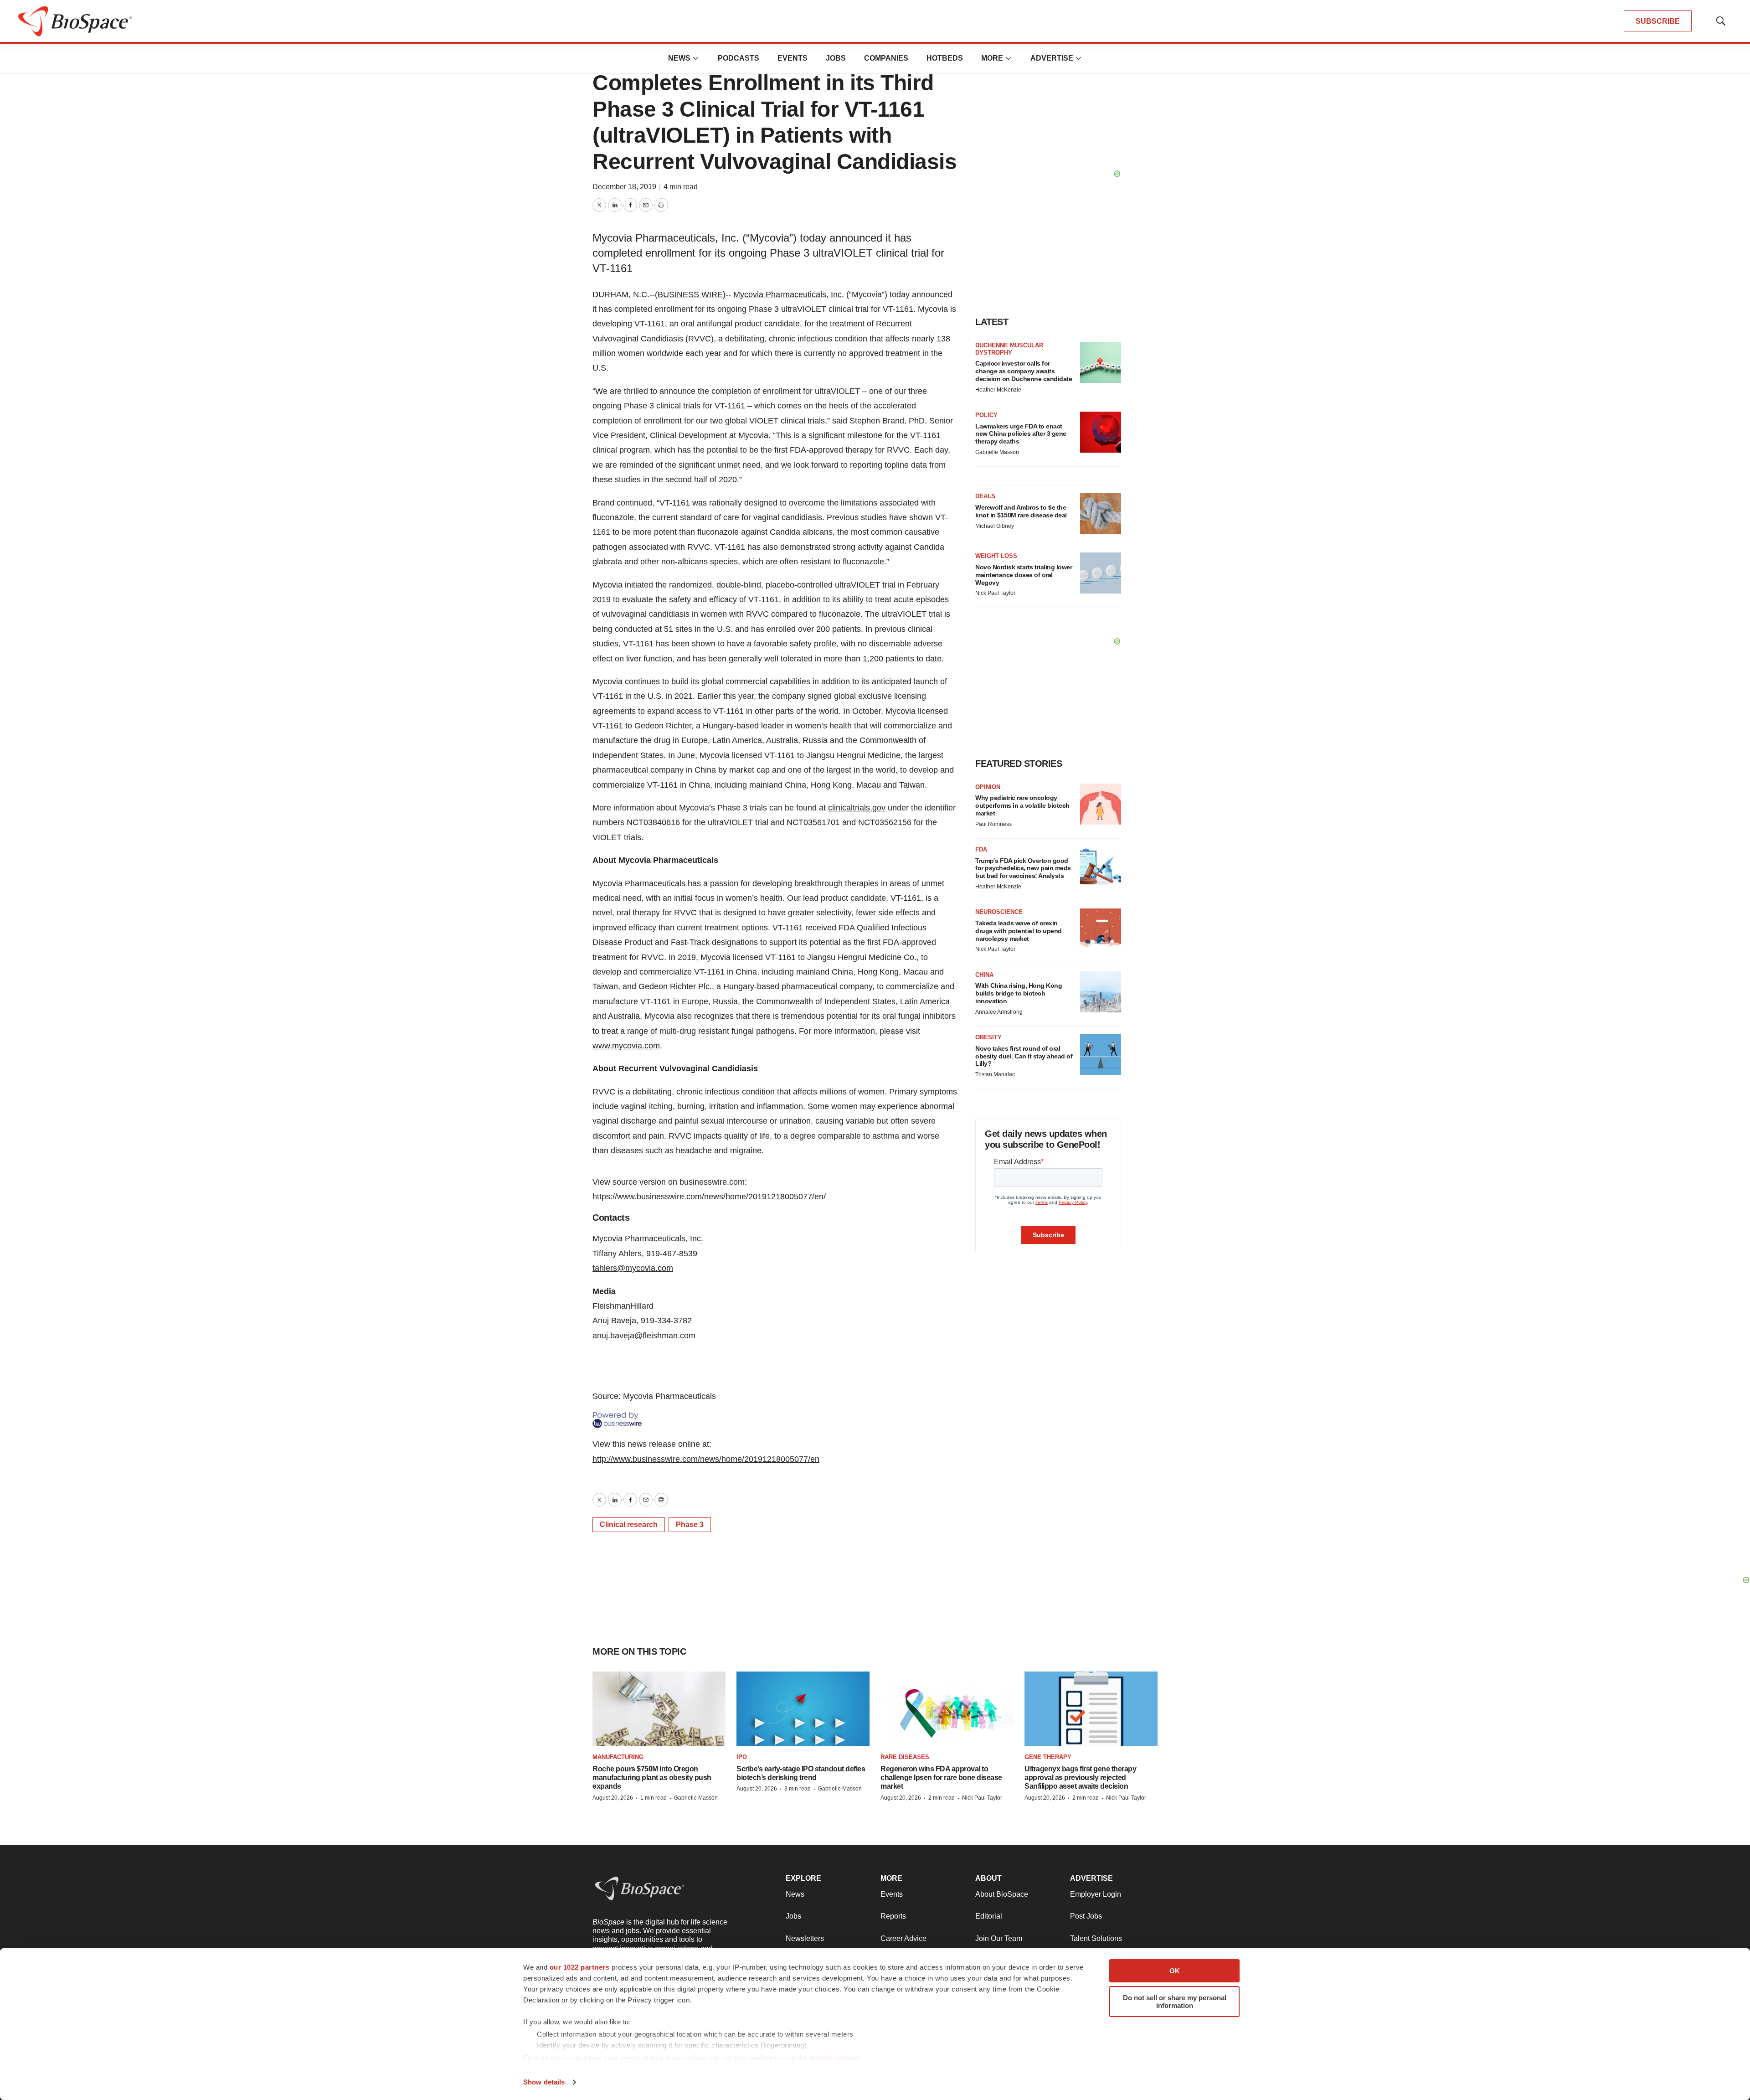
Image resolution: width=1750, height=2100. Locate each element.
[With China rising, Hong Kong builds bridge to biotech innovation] (1101, 992)
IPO (742, 1757)
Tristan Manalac (995, 1074)
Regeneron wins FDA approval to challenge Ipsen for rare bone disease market (941, 1778)
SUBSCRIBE (1658, 21)
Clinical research (629, 1525)
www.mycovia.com (626, 1046)
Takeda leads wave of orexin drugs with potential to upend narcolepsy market (1019, 931)
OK (1175, 1971)
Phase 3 (690, 1525)
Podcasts (739, 58)
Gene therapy (1048, 1757)
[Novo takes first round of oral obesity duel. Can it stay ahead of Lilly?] (1101, 1054)
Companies (886, 58)
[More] (696, 58)
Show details (544, 2082)
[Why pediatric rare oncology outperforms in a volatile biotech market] (1101, 804)
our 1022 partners (580, 1967)
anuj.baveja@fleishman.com (644, 1336)
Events (793, 58)
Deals (985, 496)
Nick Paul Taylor (995, 593)
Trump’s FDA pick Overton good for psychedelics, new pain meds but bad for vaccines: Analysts (1023, 868)
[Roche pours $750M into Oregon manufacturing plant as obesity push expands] (659, 1709)
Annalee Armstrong (999, 1012)
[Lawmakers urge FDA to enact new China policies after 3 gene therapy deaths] (1101, 432)
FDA (981, 849)
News (679, 58)
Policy (986, 415)
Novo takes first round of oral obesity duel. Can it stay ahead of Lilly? (1024, 1056)
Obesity (988, 1037)
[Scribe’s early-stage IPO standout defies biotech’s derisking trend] (803, 1709)
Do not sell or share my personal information (1175, 2002)
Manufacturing (618, 1757)
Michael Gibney (995, 526)
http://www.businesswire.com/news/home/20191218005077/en (706, 1459)
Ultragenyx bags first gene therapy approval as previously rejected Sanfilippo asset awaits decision (1080, 1778)
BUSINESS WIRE (690, 294)
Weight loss (996, 556)
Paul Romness (993, 824)
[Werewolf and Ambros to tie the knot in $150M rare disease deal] (1101, 513)
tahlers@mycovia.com (633, 1268)
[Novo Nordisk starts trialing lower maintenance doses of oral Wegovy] (1101, 573)
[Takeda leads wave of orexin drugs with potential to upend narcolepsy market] (1101, 929)
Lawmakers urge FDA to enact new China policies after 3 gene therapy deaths (1021, 434)
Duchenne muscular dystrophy (1009, 349)
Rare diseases (905, 1757)
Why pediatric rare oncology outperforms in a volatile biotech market (1022, 805)
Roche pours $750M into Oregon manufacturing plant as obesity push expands (652, 1778)
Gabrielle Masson (997, 452)
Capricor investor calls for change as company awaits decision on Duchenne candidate (1024, 371)
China (984, 975)
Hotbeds (945, 58)
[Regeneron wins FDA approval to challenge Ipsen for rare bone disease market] (947, 1709)
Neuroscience (999, 912)
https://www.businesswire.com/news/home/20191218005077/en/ (709, 1197)
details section (834, 2058)
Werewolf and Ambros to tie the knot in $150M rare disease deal (1021, 511)
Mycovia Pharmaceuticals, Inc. (789, 294)
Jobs (836, 58)
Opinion (988, 787)
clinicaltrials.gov (857, 808)
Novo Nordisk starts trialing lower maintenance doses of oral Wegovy (1024, 575)
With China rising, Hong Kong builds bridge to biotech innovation (1019, 993)
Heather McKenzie (998, 390)
